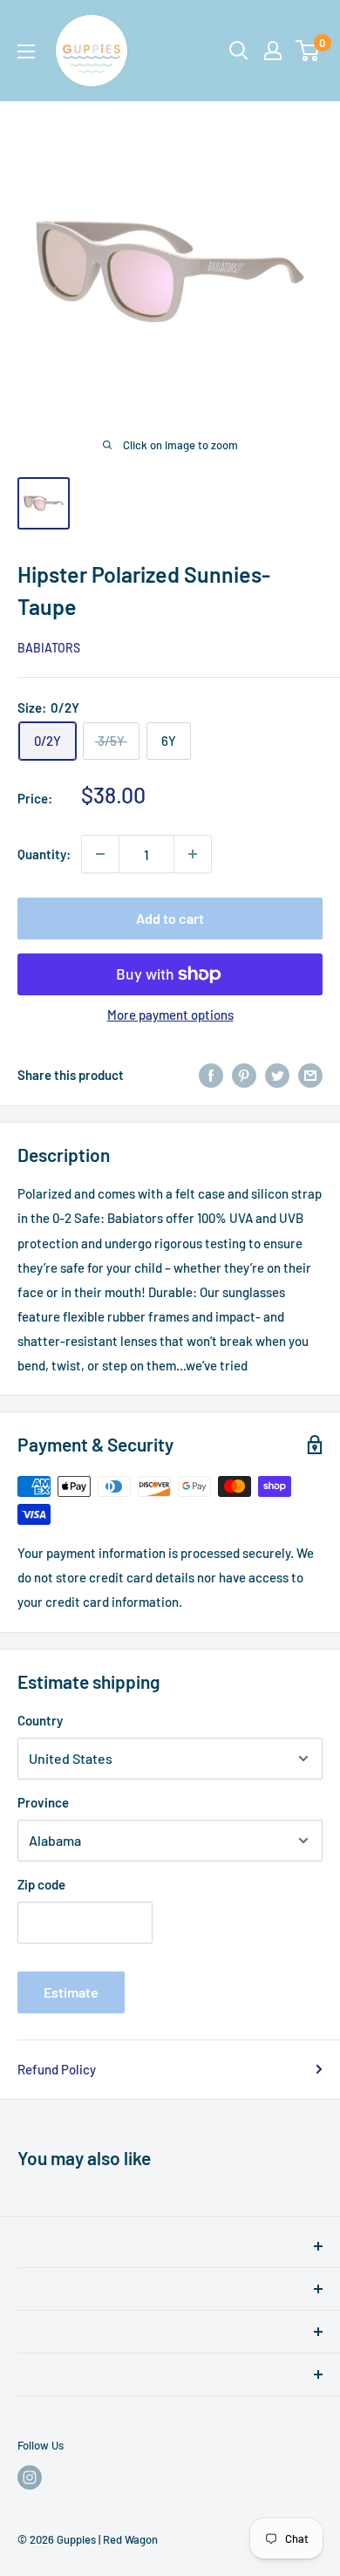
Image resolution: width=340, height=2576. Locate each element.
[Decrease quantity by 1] (100, 854)
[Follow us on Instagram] (30, 2477)
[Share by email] (310, 1075)
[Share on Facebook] (211, 1075)
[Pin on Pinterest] (244, 1075)
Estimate (71, 1992)
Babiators (49, 648)
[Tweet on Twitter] (277, 1075)
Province (43, 1802)
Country (40, 1720)
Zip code (41, 1884)
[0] (308, 51)
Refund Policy (57, 2069)
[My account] (273, 51)
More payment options (170, 1015)
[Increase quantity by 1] (193, 854)
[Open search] (239, 51)
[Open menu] (26, 51)
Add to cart (170, 918)
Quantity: (44, 854)
